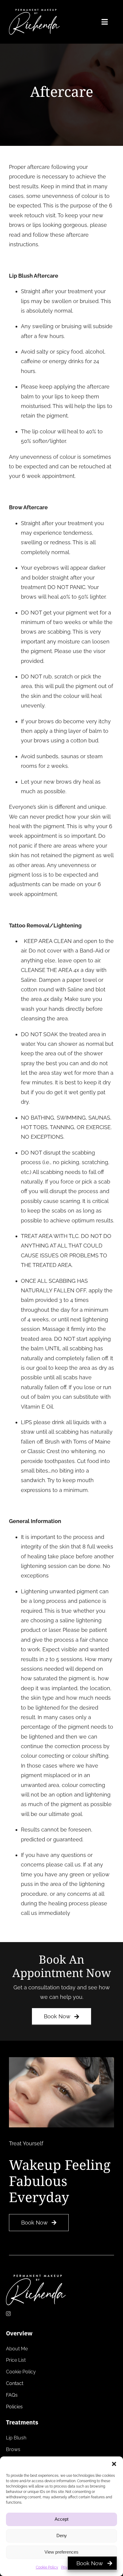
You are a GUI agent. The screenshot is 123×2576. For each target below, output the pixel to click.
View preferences (61, 2552)
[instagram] (8, 2314)
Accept (61, 2519)
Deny (62, 2536)
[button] (114, 2464)
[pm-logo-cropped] (34, 12)
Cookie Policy (47, 2567)
